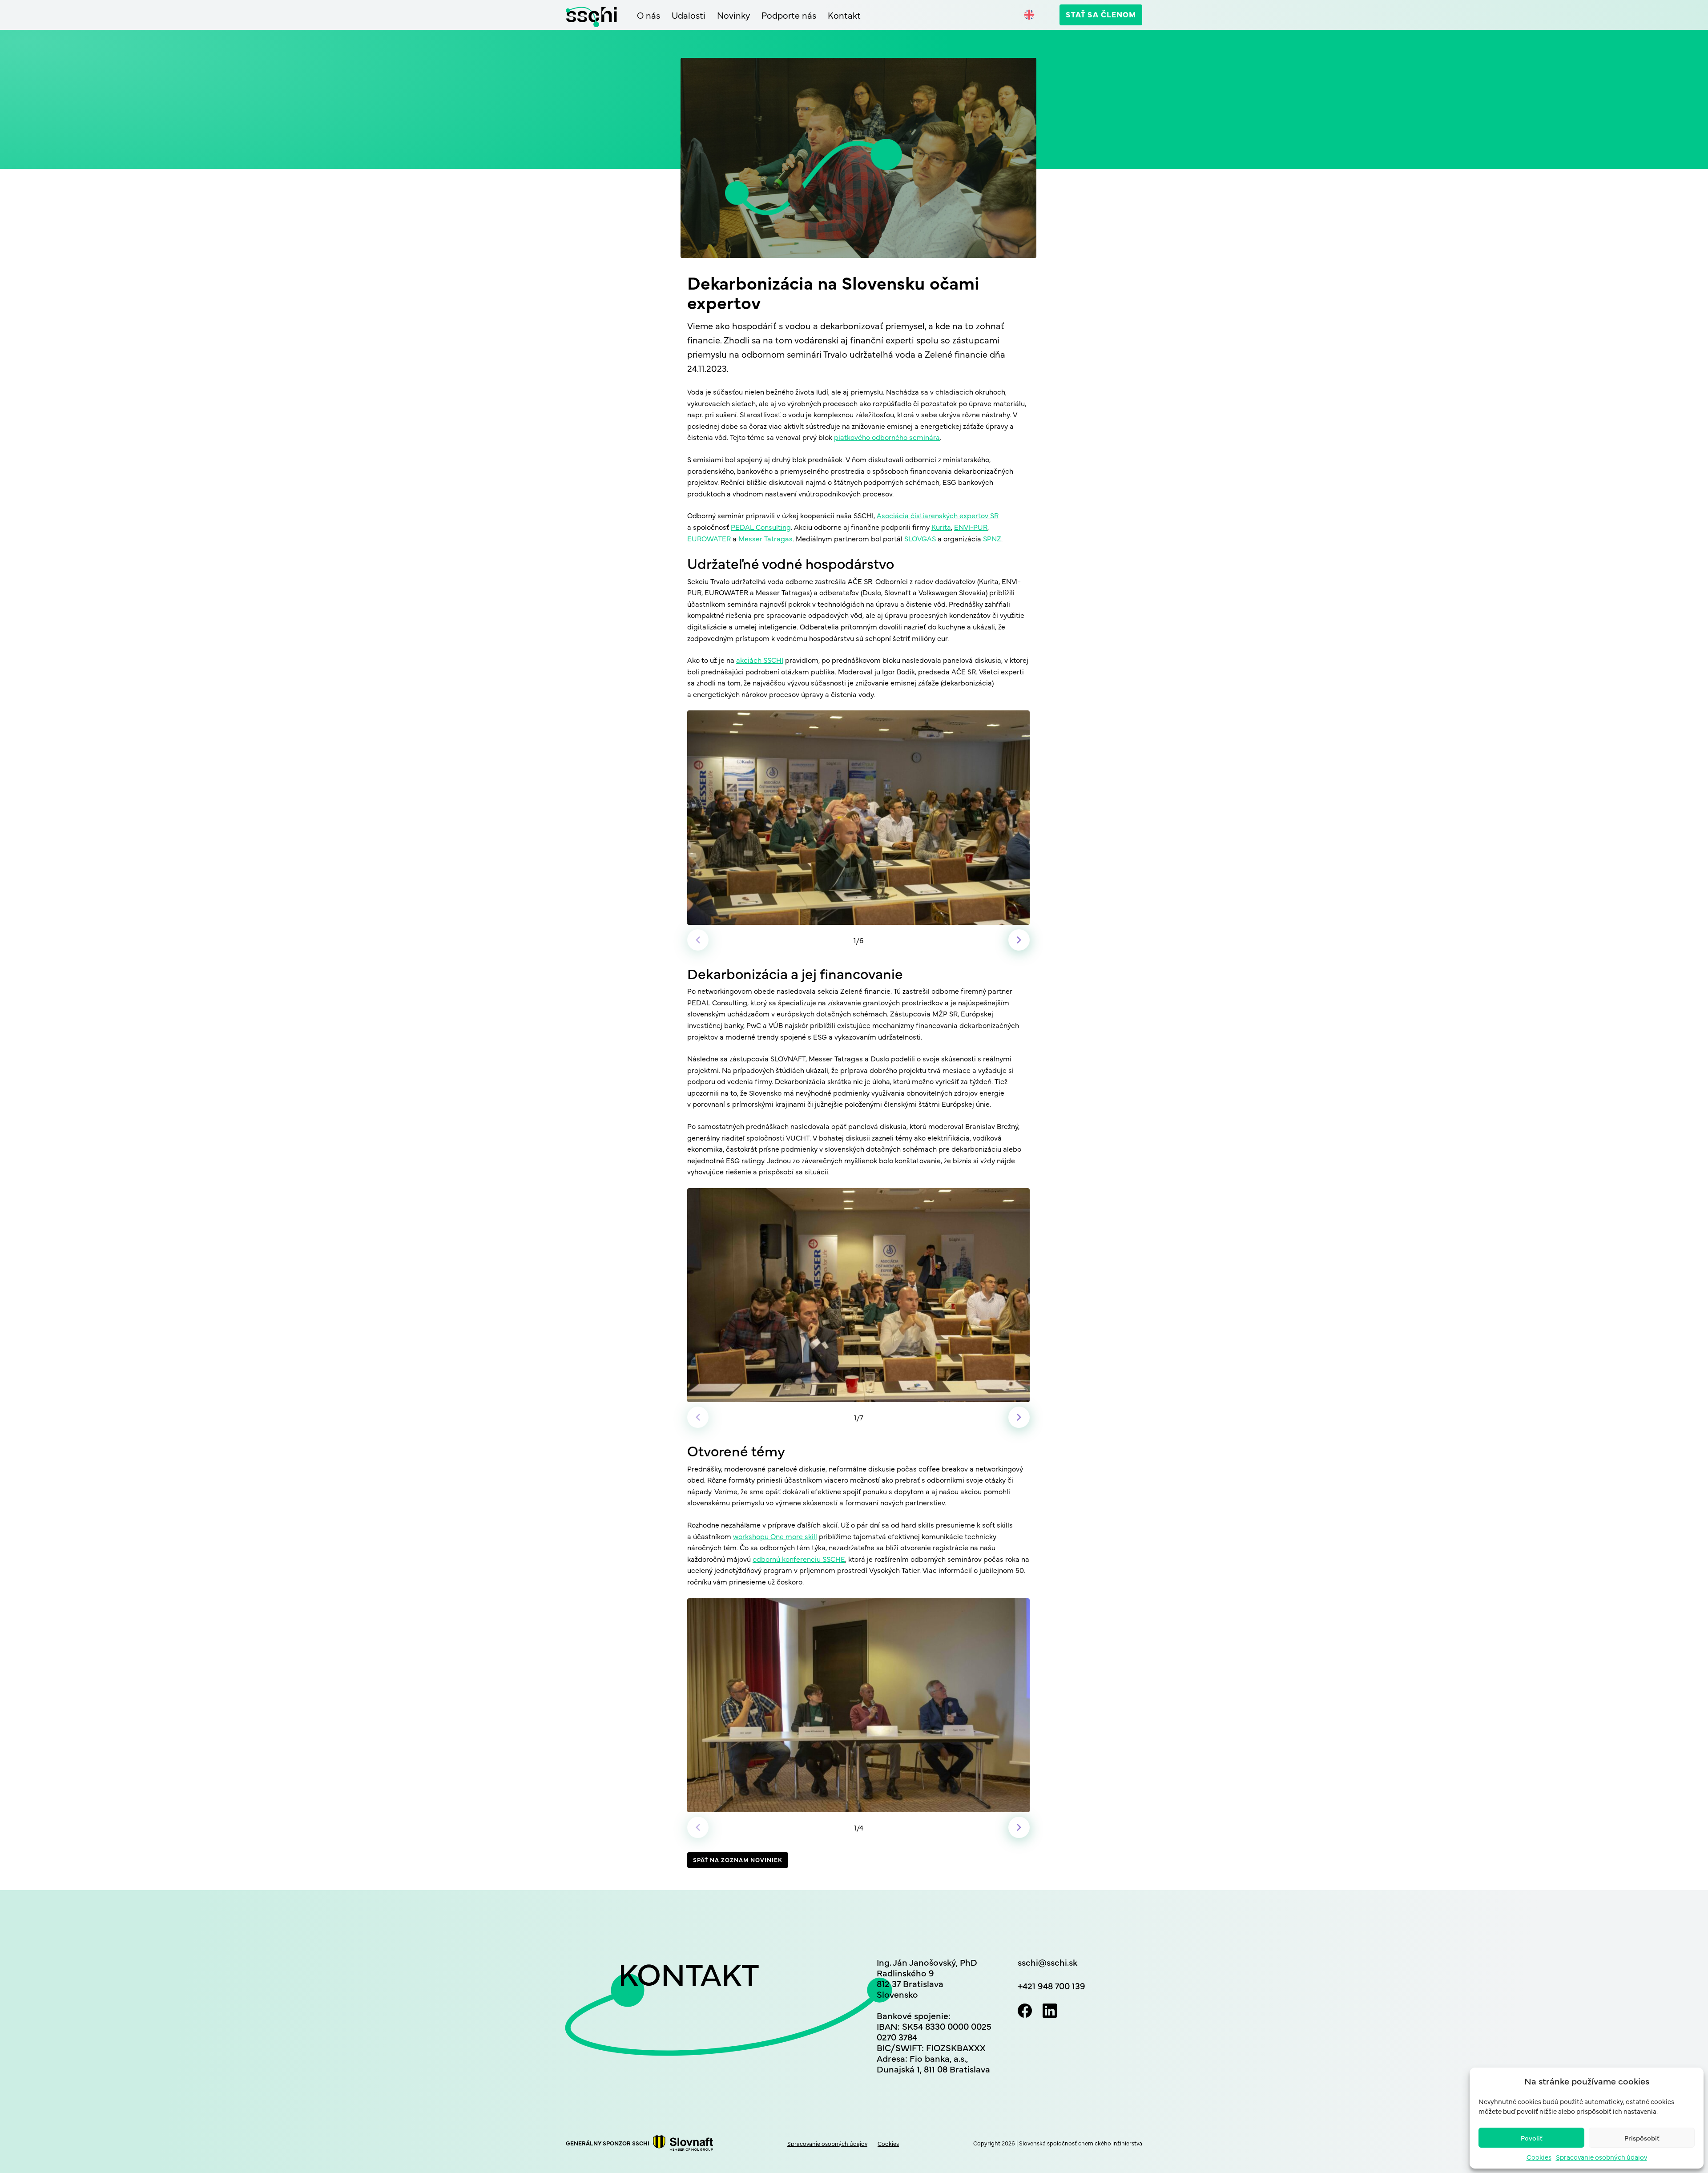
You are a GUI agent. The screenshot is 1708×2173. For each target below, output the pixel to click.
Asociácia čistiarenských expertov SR (938, 515)
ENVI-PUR (971, 527)
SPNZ (992, 538)
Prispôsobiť (1642, 2138)
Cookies (1539, 2157)
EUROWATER (709, 538)
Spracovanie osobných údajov (1601, 2157)
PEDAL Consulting (761, 527)
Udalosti (689, 15)
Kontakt (844, 15)
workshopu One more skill (775, 1536)
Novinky (733, 15)
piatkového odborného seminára (887, 437)
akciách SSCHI (760, 660)
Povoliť (1532, 2138)
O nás (649, 15)
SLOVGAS (920, 538)
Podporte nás (789, 15)
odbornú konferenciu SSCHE (799, 1559)
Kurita (941, 527)
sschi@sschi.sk (1047, 1962)
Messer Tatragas (765, 538)
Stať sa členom (1101, 14)
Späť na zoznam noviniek (738, 1859)
